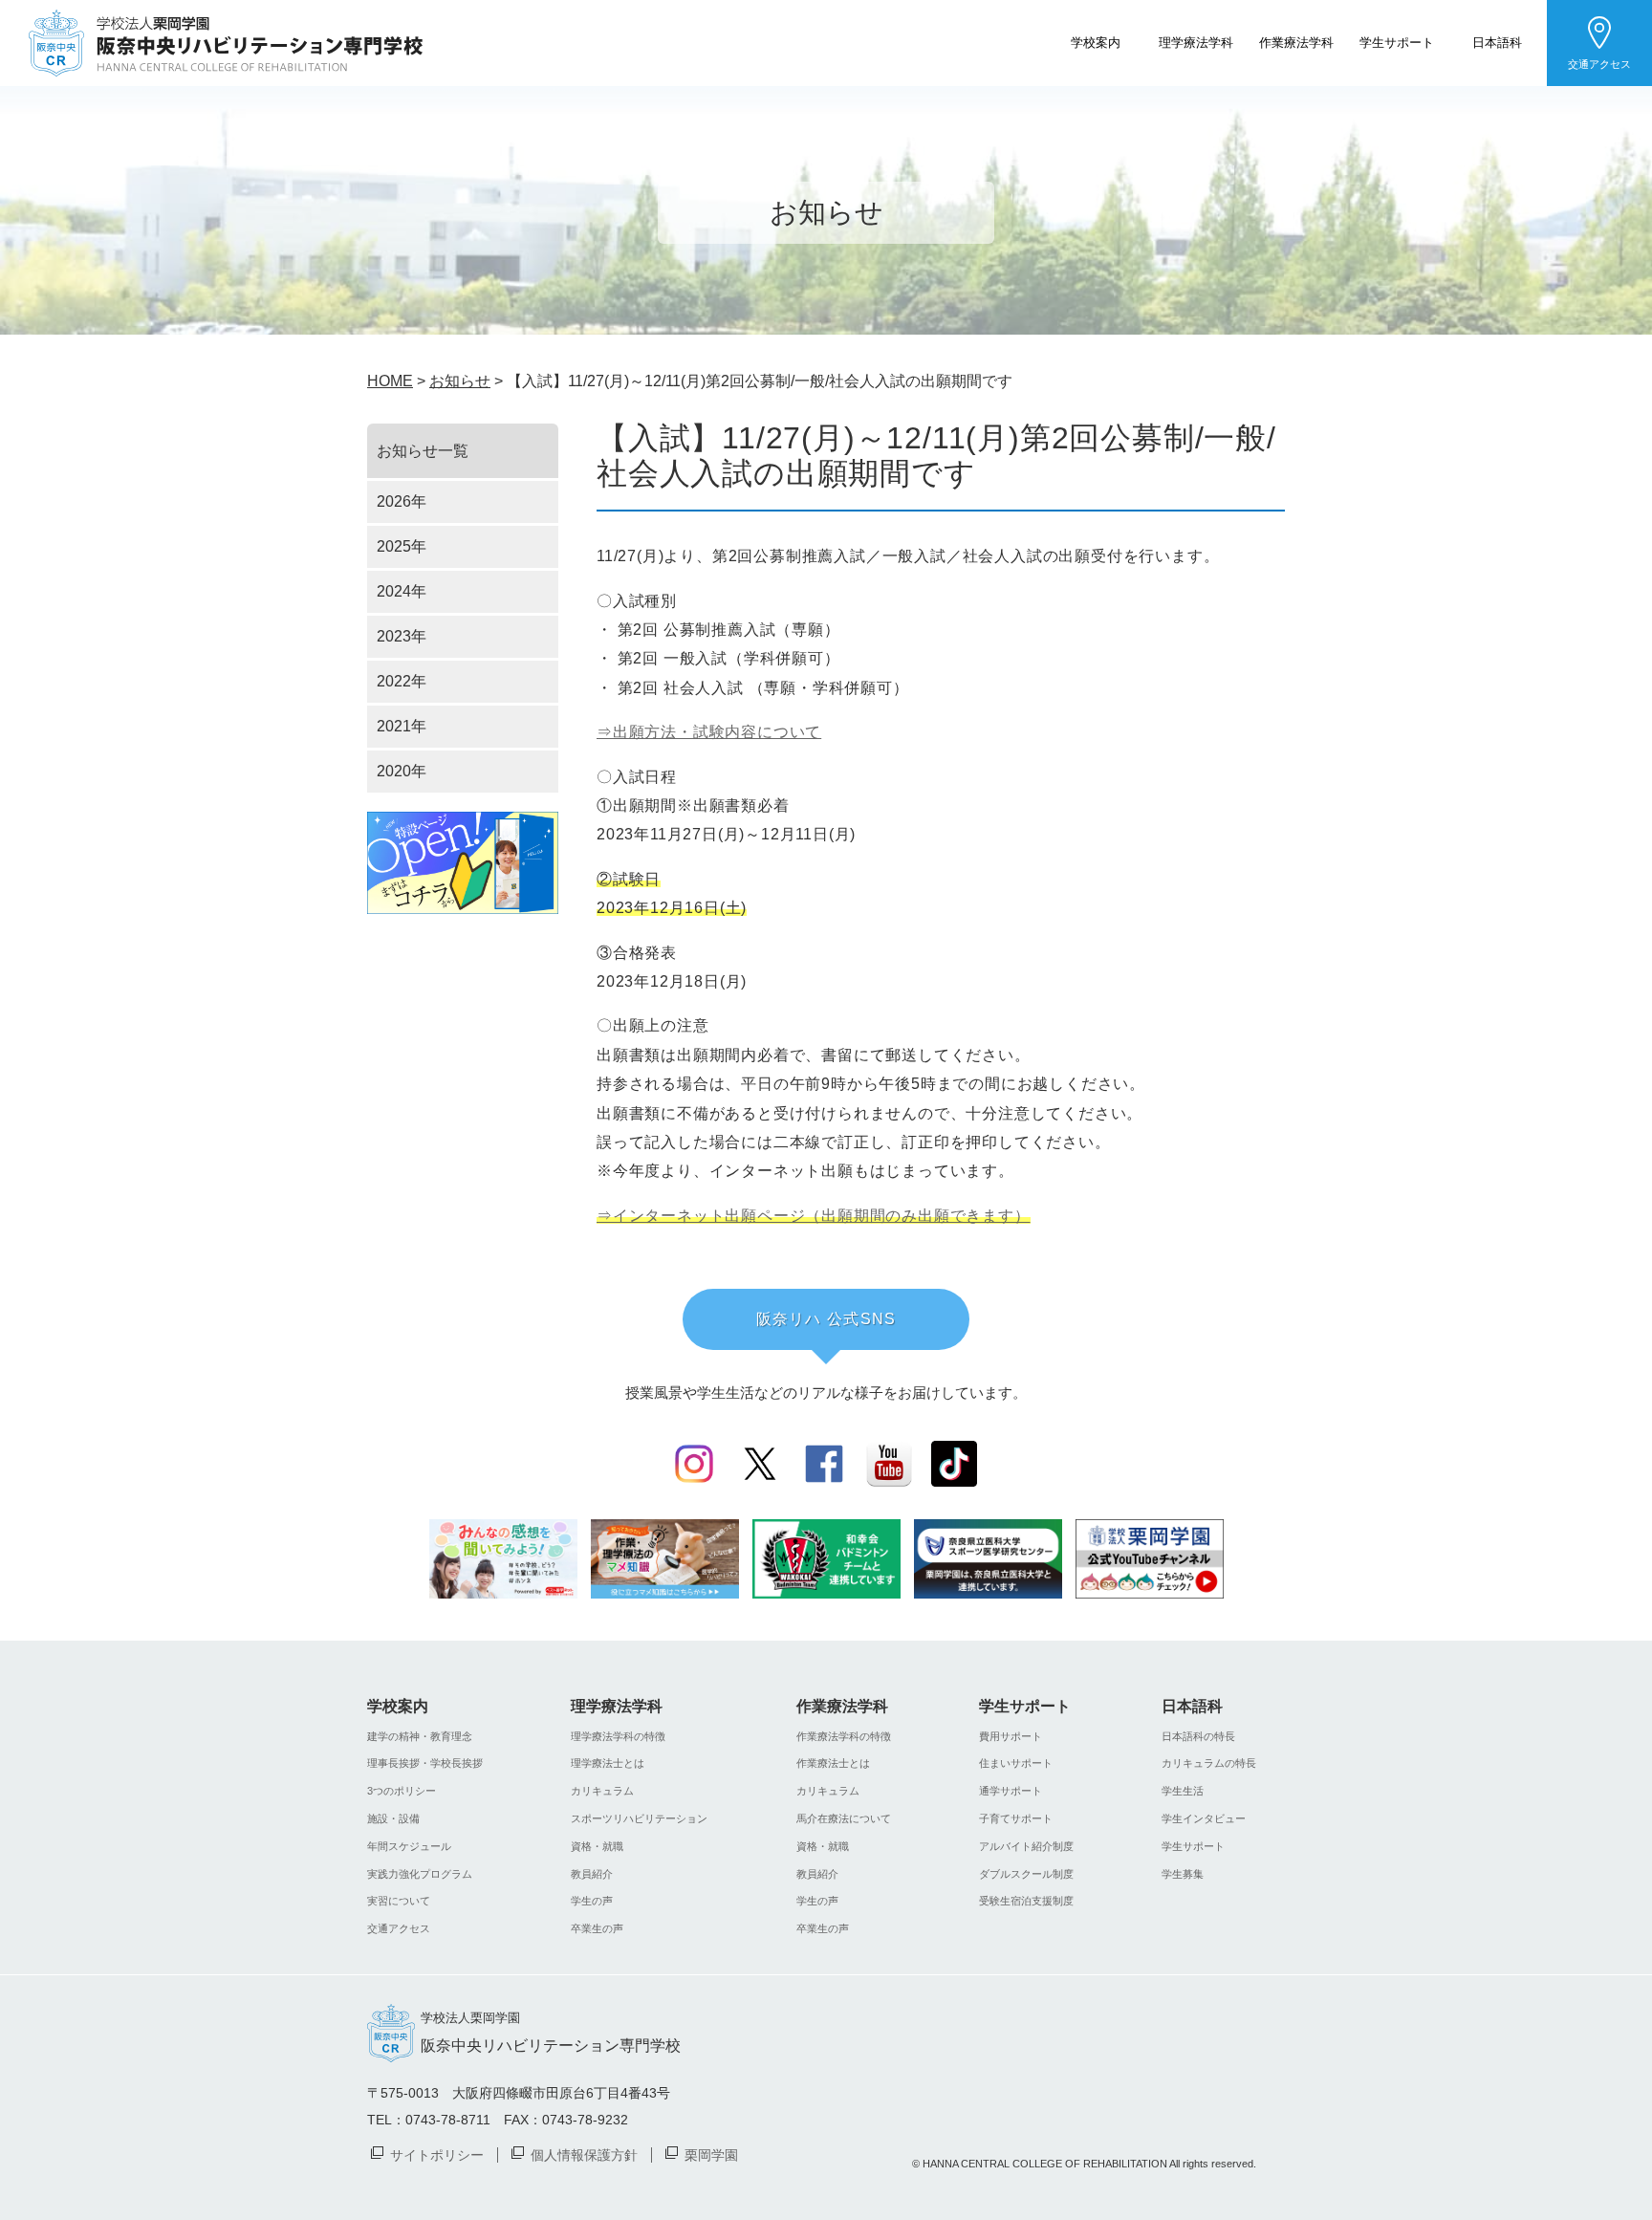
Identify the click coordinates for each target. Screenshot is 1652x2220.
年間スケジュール (409, 1846)
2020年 (402, 771)
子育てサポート (1016, 1818)
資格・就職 (597, 1846)
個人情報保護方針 (584, 2154)
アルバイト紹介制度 (1026, 1846)
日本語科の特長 (1198, 1736)
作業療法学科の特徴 (844, 1736)
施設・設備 (393, 1818)
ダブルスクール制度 (1026, 1874)
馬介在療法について (844, 1818)
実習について (399, 1901)
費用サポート (1011, 1736)
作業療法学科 (1296, 42)
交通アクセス (1599, 64)
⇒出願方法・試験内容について (709, 732)
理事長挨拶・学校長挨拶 (425, 1763)
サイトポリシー (437, 2154)
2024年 (402, 591)
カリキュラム (602, 1791)
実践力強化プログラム (420, 1874)
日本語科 (1497, 42)
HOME (390, 381)
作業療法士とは (833, 1763)
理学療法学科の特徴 (618, 1736)
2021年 (402, 726)
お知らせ (460, 381)
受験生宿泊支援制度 (1026, 1901)
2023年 (402, 636)
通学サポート (1011, 1791)
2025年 (402, 546)
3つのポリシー (402, 1791)
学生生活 (1183, 1791)
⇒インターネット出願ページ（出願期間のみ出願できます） (814, 1216)
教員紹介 (592, 1874)
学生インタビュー (1204, 1818)
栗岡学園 (711, 2154)
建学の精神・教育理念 (420, 1736)
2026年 (402, 501)
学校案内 (1096, 42)
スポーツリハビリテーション (639, 1818)
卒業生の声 (597, 1928)
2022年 (402, 681)
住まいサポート (1016, 1763)
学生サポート (1397, 42)
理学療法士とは (608, 1763)
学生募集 (1183, 1874)
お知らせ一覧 (423, 451)
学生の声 (592, 1901)
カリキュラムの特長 (1209, 1763)
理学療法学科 (1196, 42)
